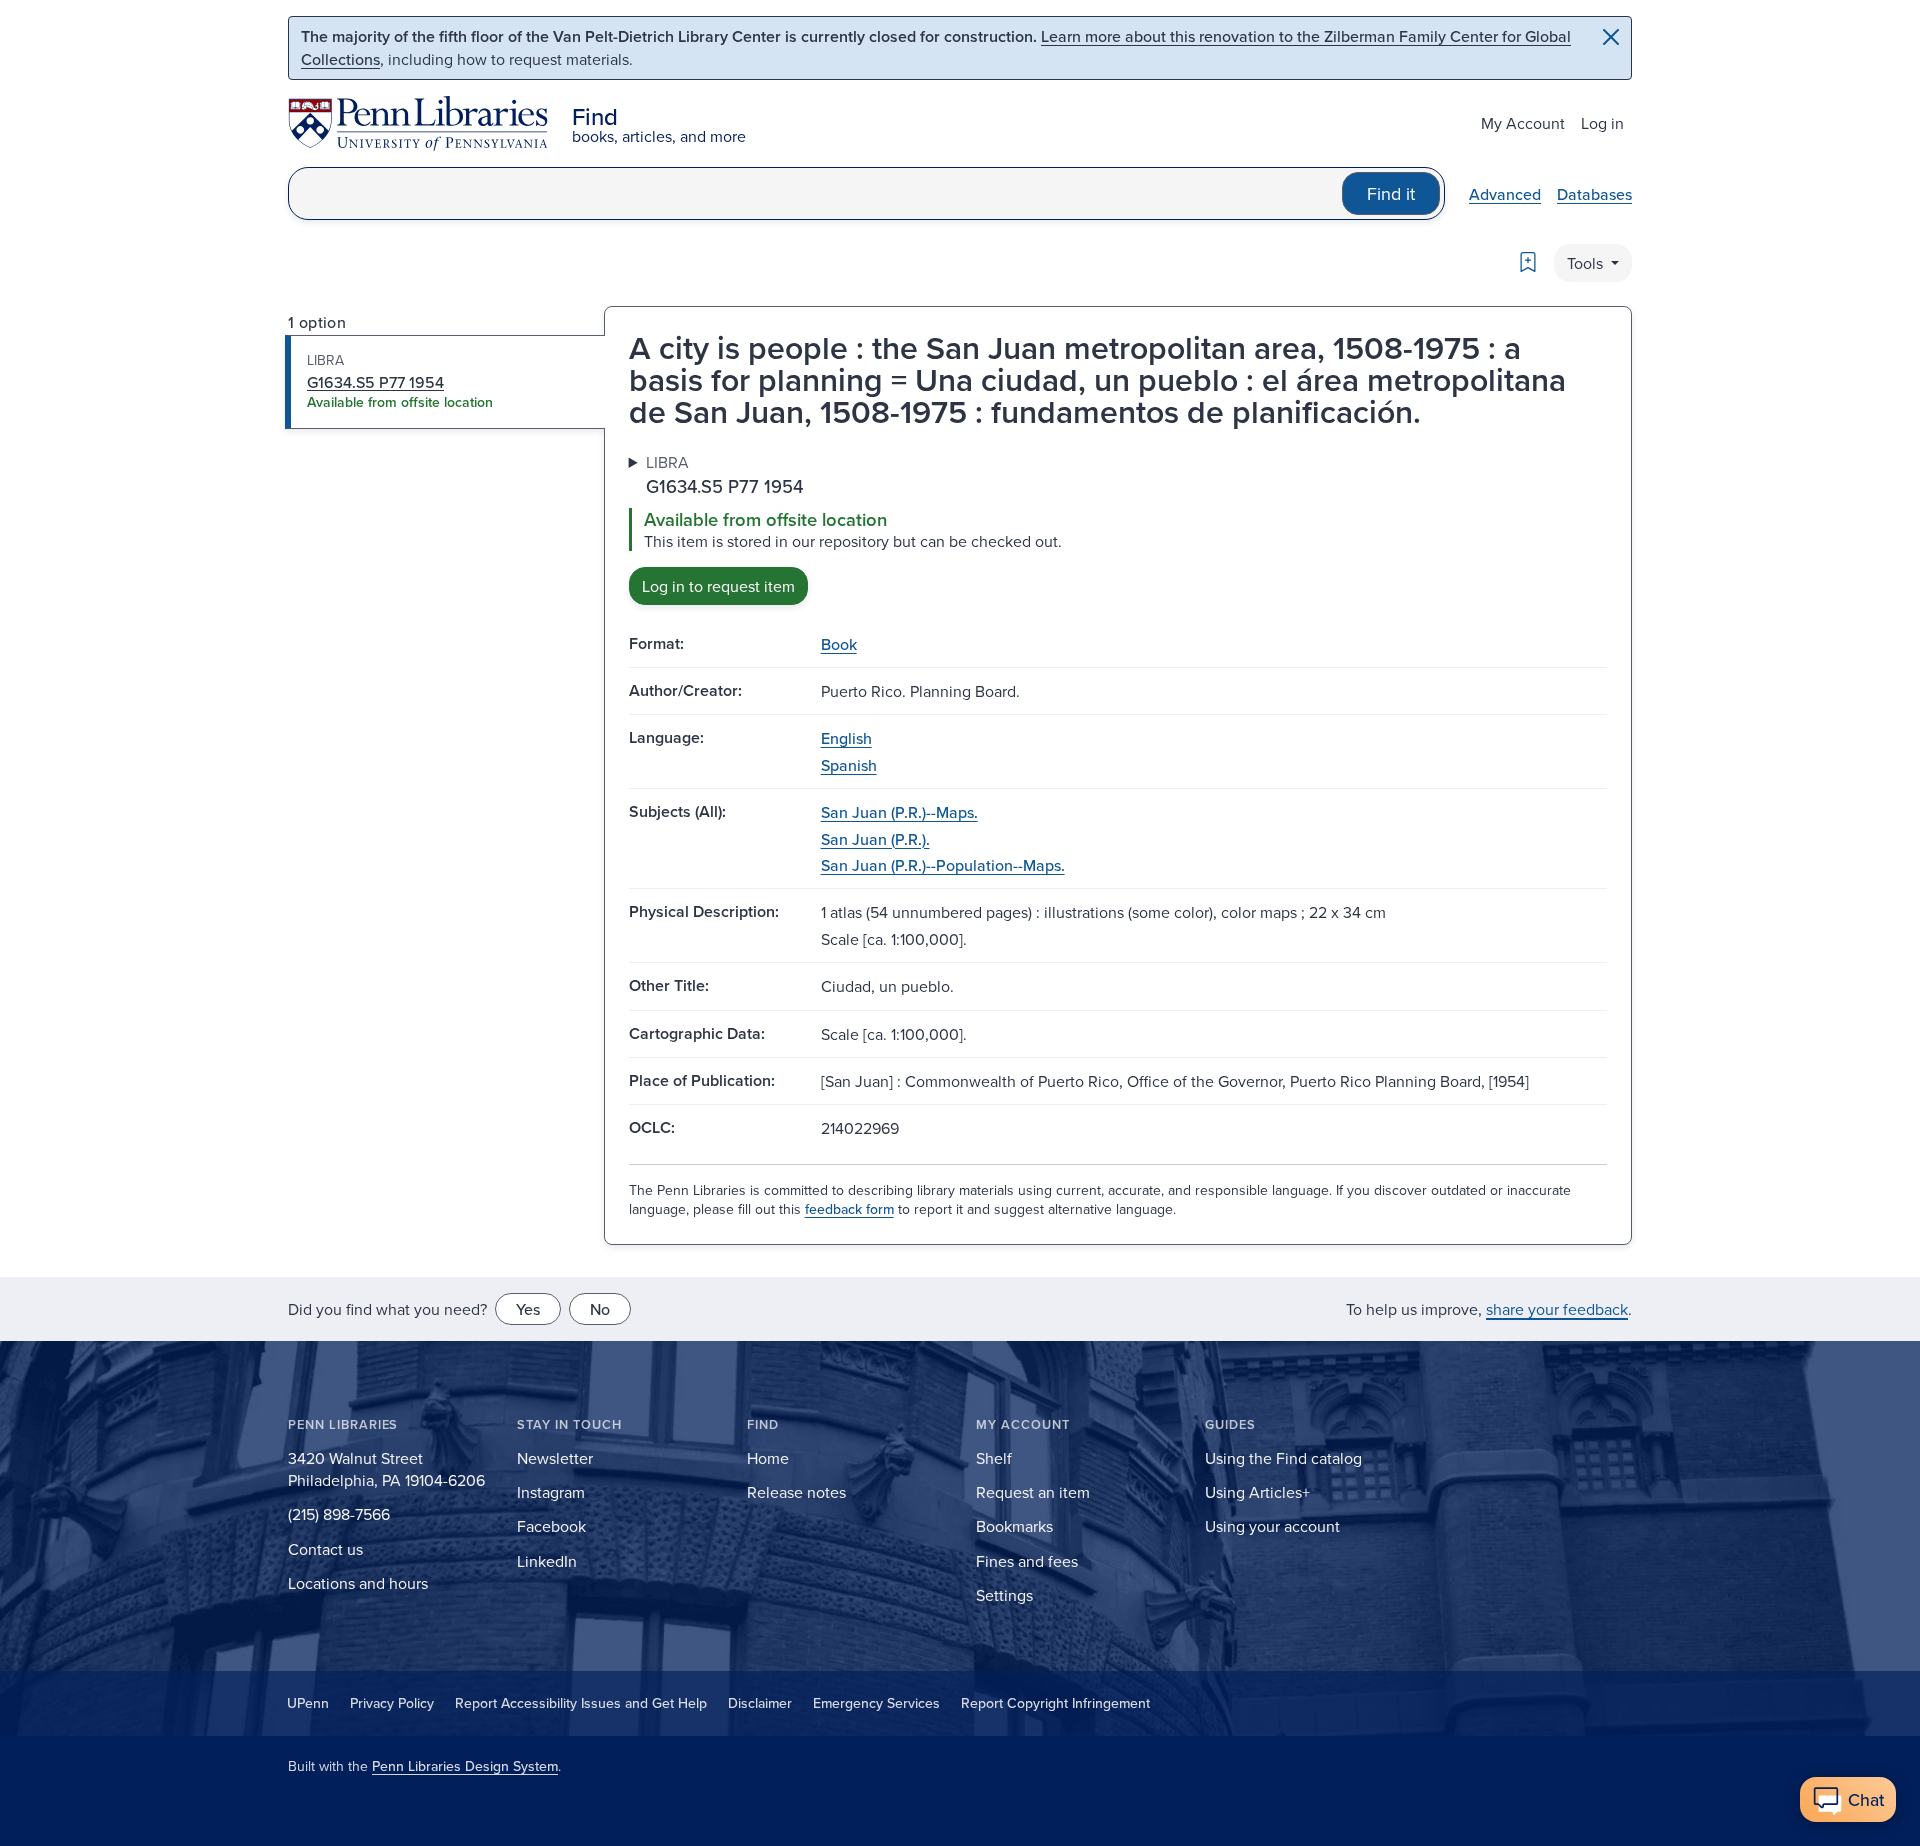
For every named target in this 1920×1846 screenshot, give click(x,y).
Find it (1391, 193)
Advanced (1505, 194)
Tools (1587, 263)
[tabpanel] (1118, 527)
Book (839, 644)
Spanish (849, 765)
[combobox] (815, 193)
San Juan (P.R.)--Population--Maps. (943, 865)
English (846, 738)
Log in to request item (718, 586)
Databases (1594, 194)
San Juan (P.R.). (875, 839)
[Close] (1611, 37)
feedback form (849, 1209)
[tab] (445, 382)
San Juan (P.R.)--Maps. (899, 812)
